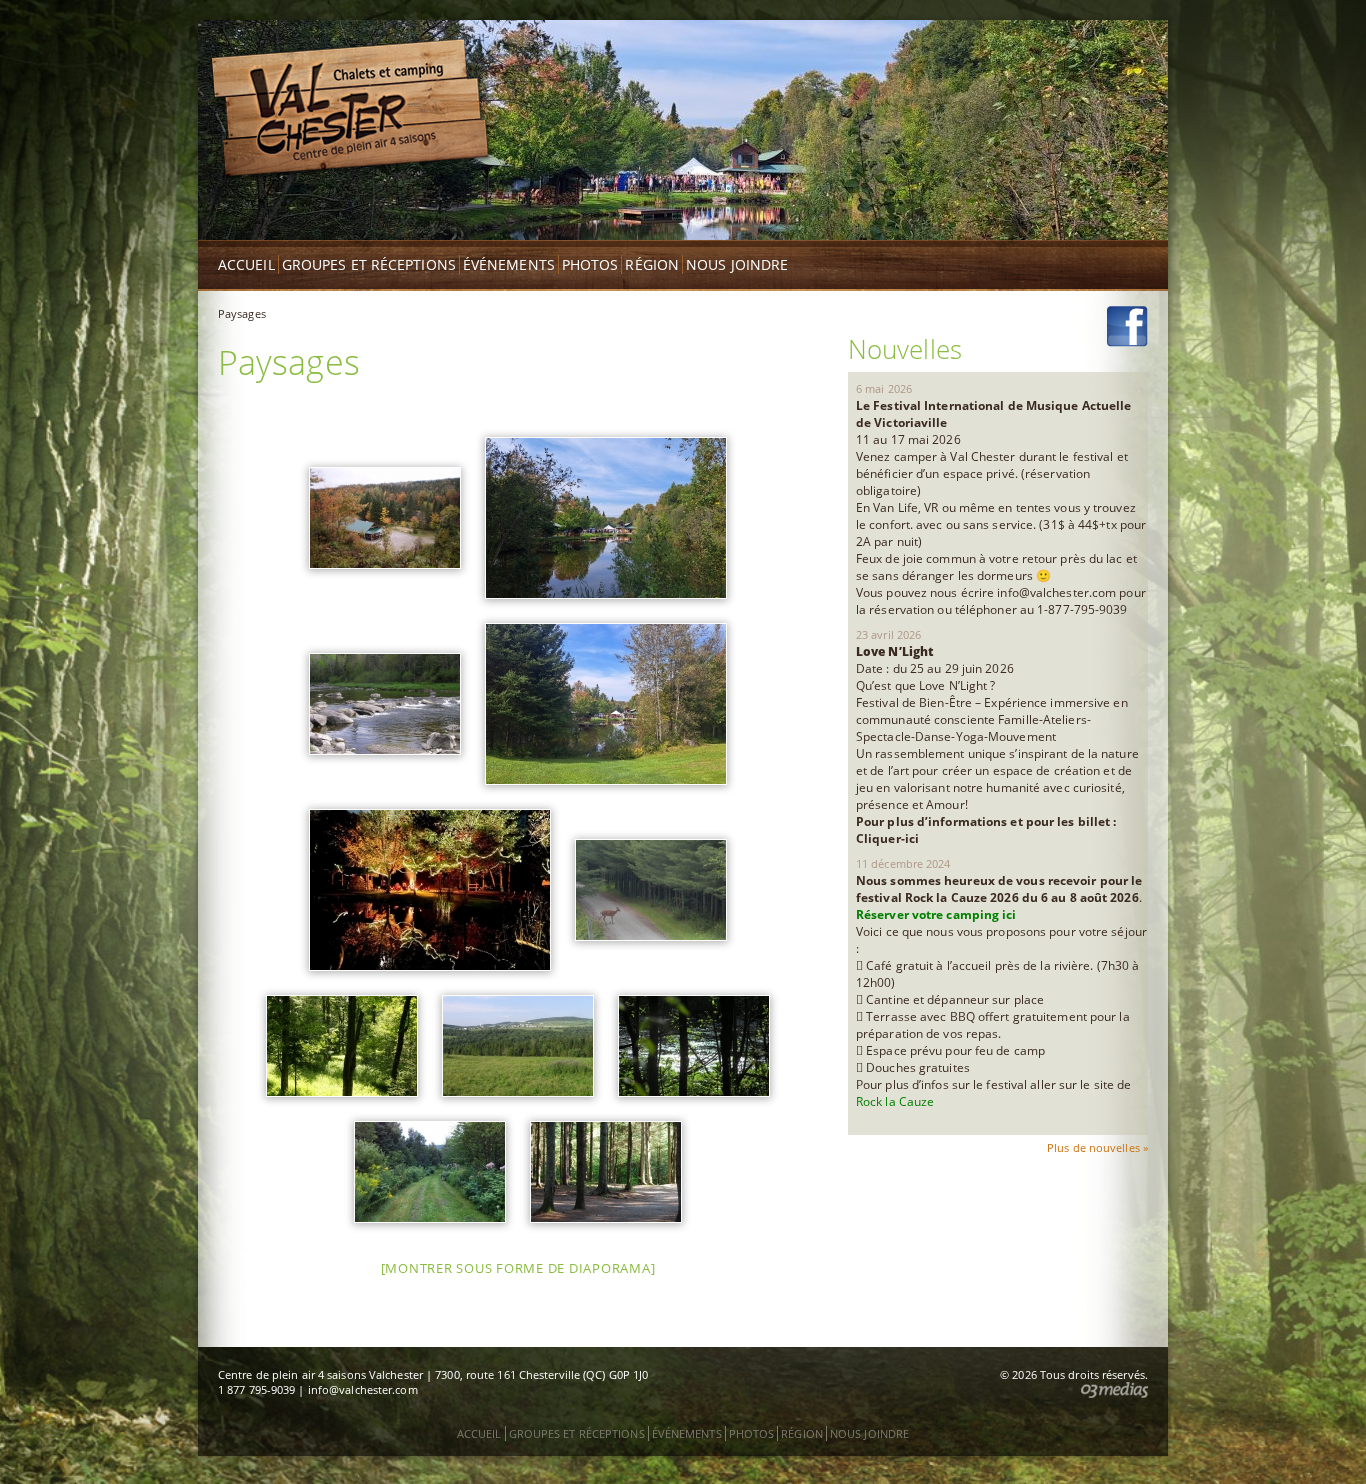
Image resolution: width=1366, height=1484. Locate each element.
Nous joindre (737, 264)
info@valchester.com (363, 1389)
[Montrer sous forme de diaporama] (518, 1268)
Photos (590, 264)
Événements (509, 264)
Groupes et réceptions (369, 264)
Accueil (246, 264)
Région (652, 264)
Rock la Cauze (895, 1101)
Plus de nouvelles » (1097, 1147)
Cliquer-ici (887, 838)
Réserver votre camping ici (938, 914)
